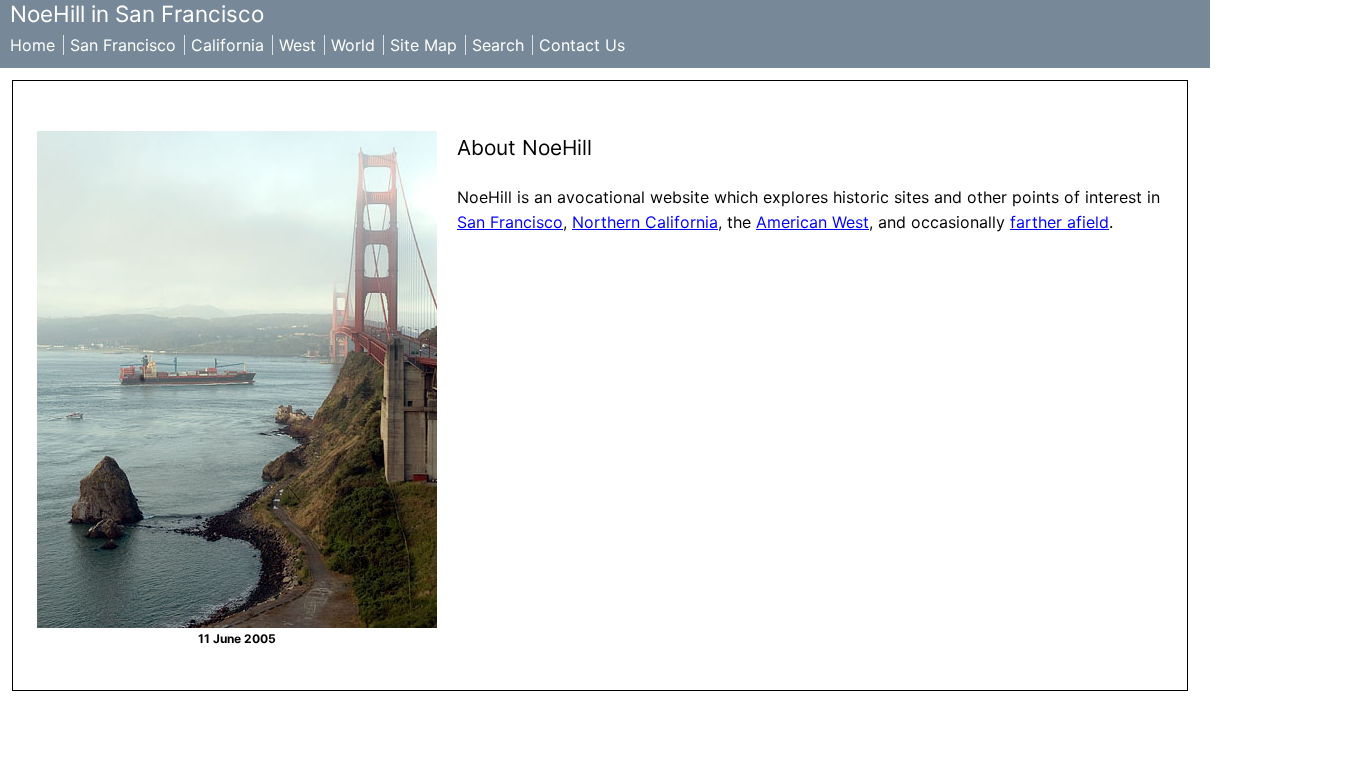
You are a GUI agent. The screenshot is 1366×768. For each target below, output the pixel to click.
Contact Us (582, 45)
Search (498, 45)
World (353, 45)
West (297, 45)
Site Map (423, 45)
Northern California (645, 222)
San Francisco (123, 45)
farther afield (1059, 222)
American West (812, 222)
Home (32, 45)
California (227, 45)
